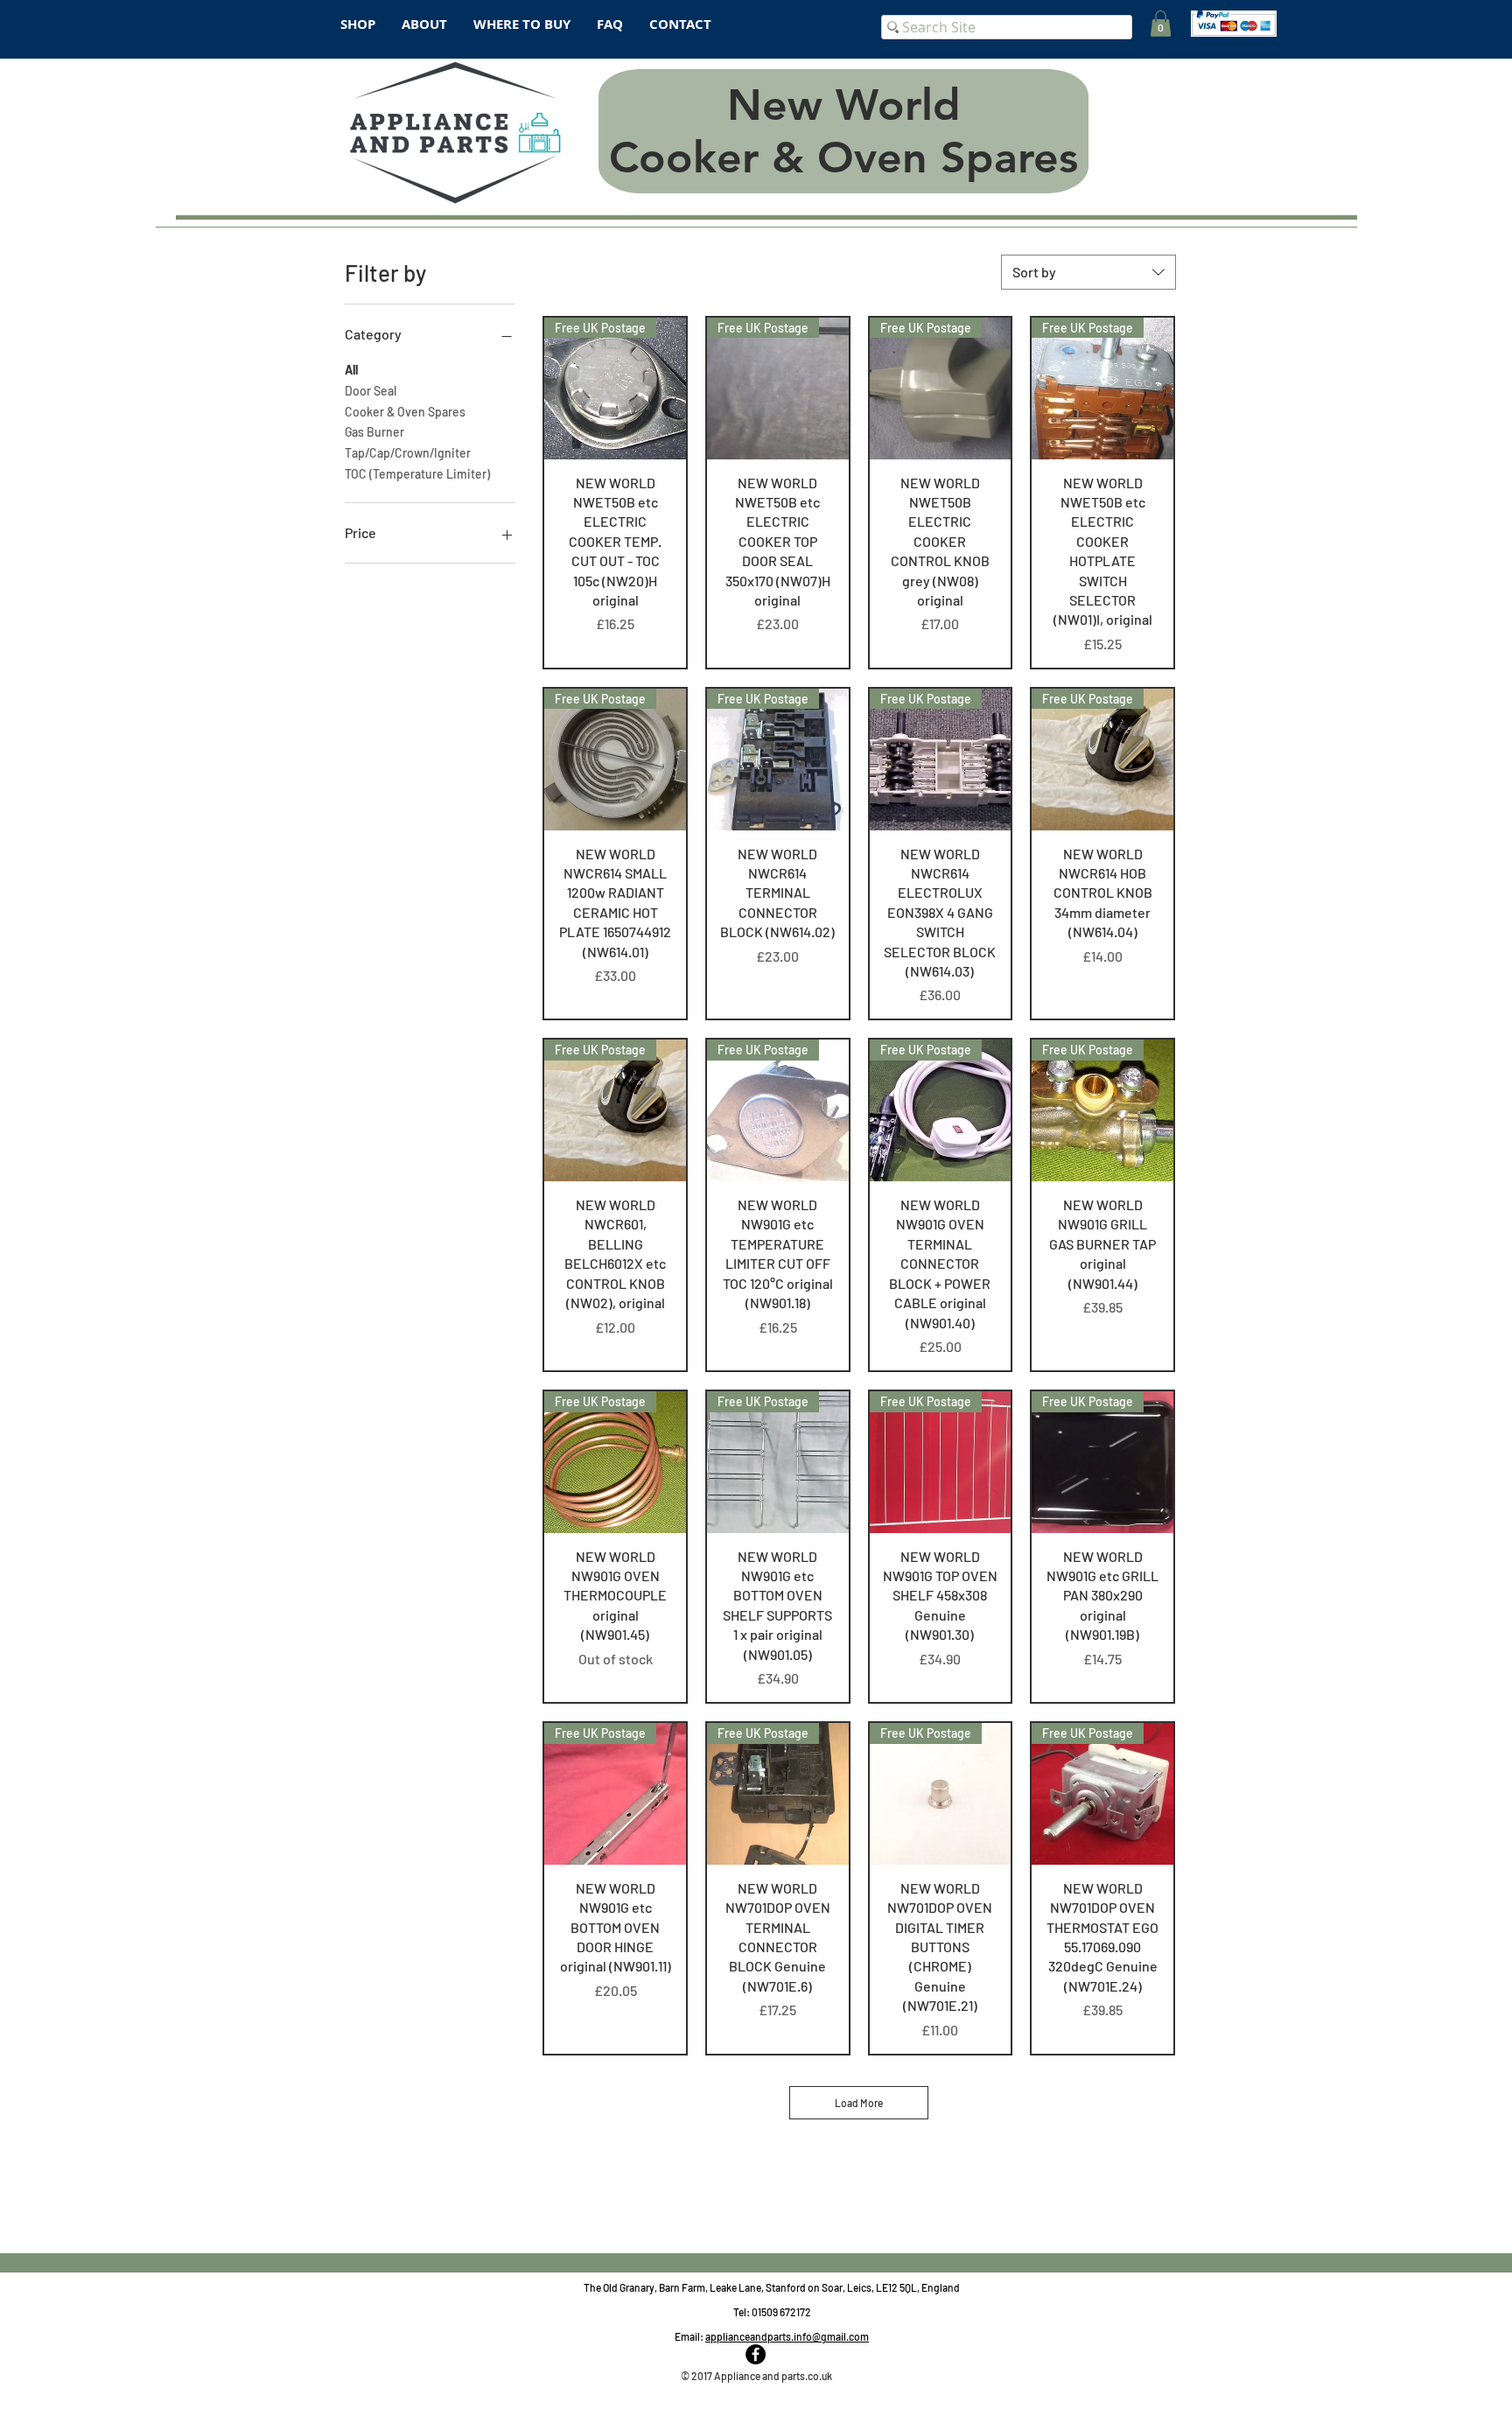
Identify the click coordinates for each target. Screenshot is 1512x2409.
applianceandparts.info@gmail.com (787, 2336)
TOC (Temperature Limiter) (417, 474)
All (351, 370)
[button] (1161, 24)
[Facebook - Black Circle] (756, 2354)
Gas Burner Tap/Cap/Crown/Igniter (408, 442)
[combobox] (1088, 272)
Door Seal (371, 391)
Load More (859, 2103)
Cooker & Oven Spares (405, 412)
